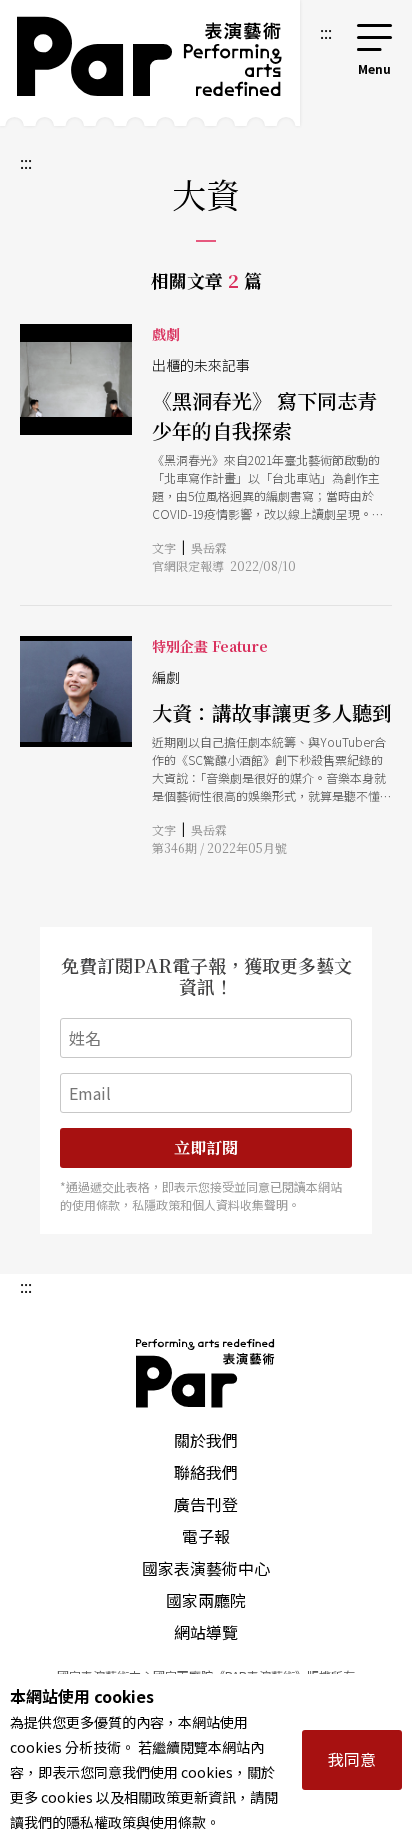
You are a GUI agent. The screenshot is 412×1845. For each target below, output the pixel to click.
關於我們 (206, 1440)
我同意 (352, 1759)
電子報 (206, 1536)
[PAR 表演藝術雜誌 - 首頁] (150, 63)
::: (326, 32)
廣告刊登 (206, 1504)
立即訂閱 (206, 1147)
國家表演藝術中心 (206, 1568)
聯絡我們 (206, 1472)
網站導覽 (206, 1632)
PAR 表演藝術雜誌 (206, 1373)
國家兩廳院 (206, 1600)
